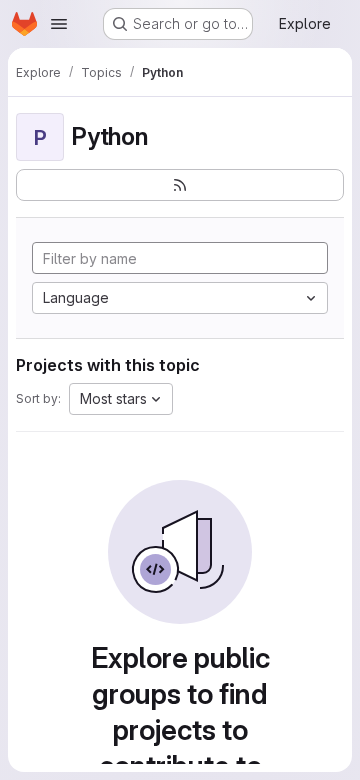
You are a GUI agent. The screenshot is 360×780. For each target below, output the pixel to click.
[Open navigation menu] (59, 24)
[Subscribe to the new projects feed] (180, 185)
